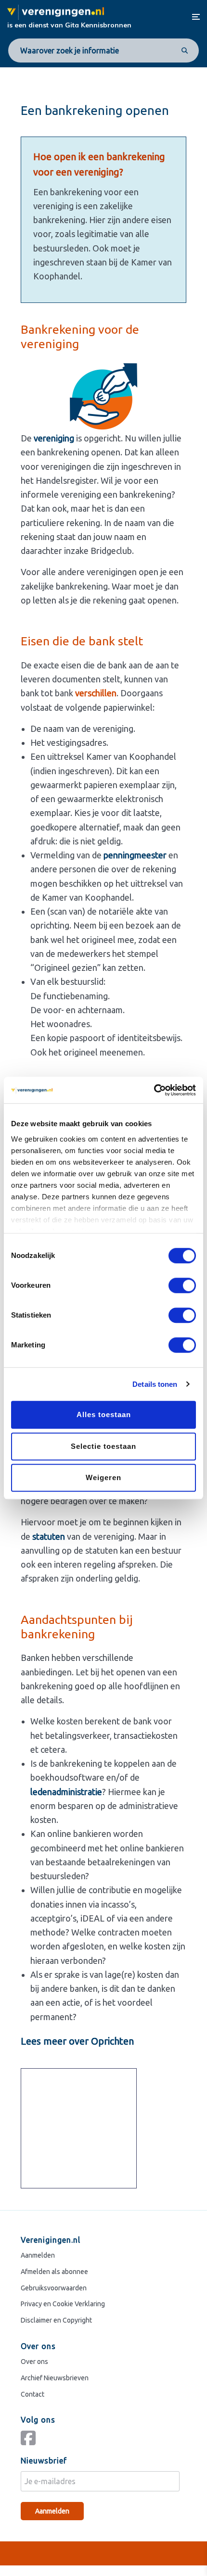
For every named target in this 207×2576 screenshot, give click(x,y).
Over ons (34, 2361)
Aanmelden (38, 2255)
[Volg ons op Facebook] (31, 2442)
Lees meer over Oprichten (77, 2041)
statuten (49, 1536)
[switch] (182, 1285)
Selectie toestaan (103, 1446)
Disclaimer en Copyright (56, 2320)
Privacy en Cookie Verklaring (63, 2304)
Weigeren (103, 1477)
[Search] (184, 50)
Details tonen (155, 1384)
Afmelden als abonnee (54, 2271)
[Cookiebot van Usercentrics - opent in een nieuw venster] (154, 1090)
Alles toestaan (104, 1414)
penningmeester (135, 855)
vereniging (54, 438)
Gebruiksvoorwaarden (54, 2287)
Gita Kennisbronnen (98, 25)
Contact (32, 2394)
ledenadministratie (66, 1792)
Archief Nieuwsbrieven (55, 2377)
